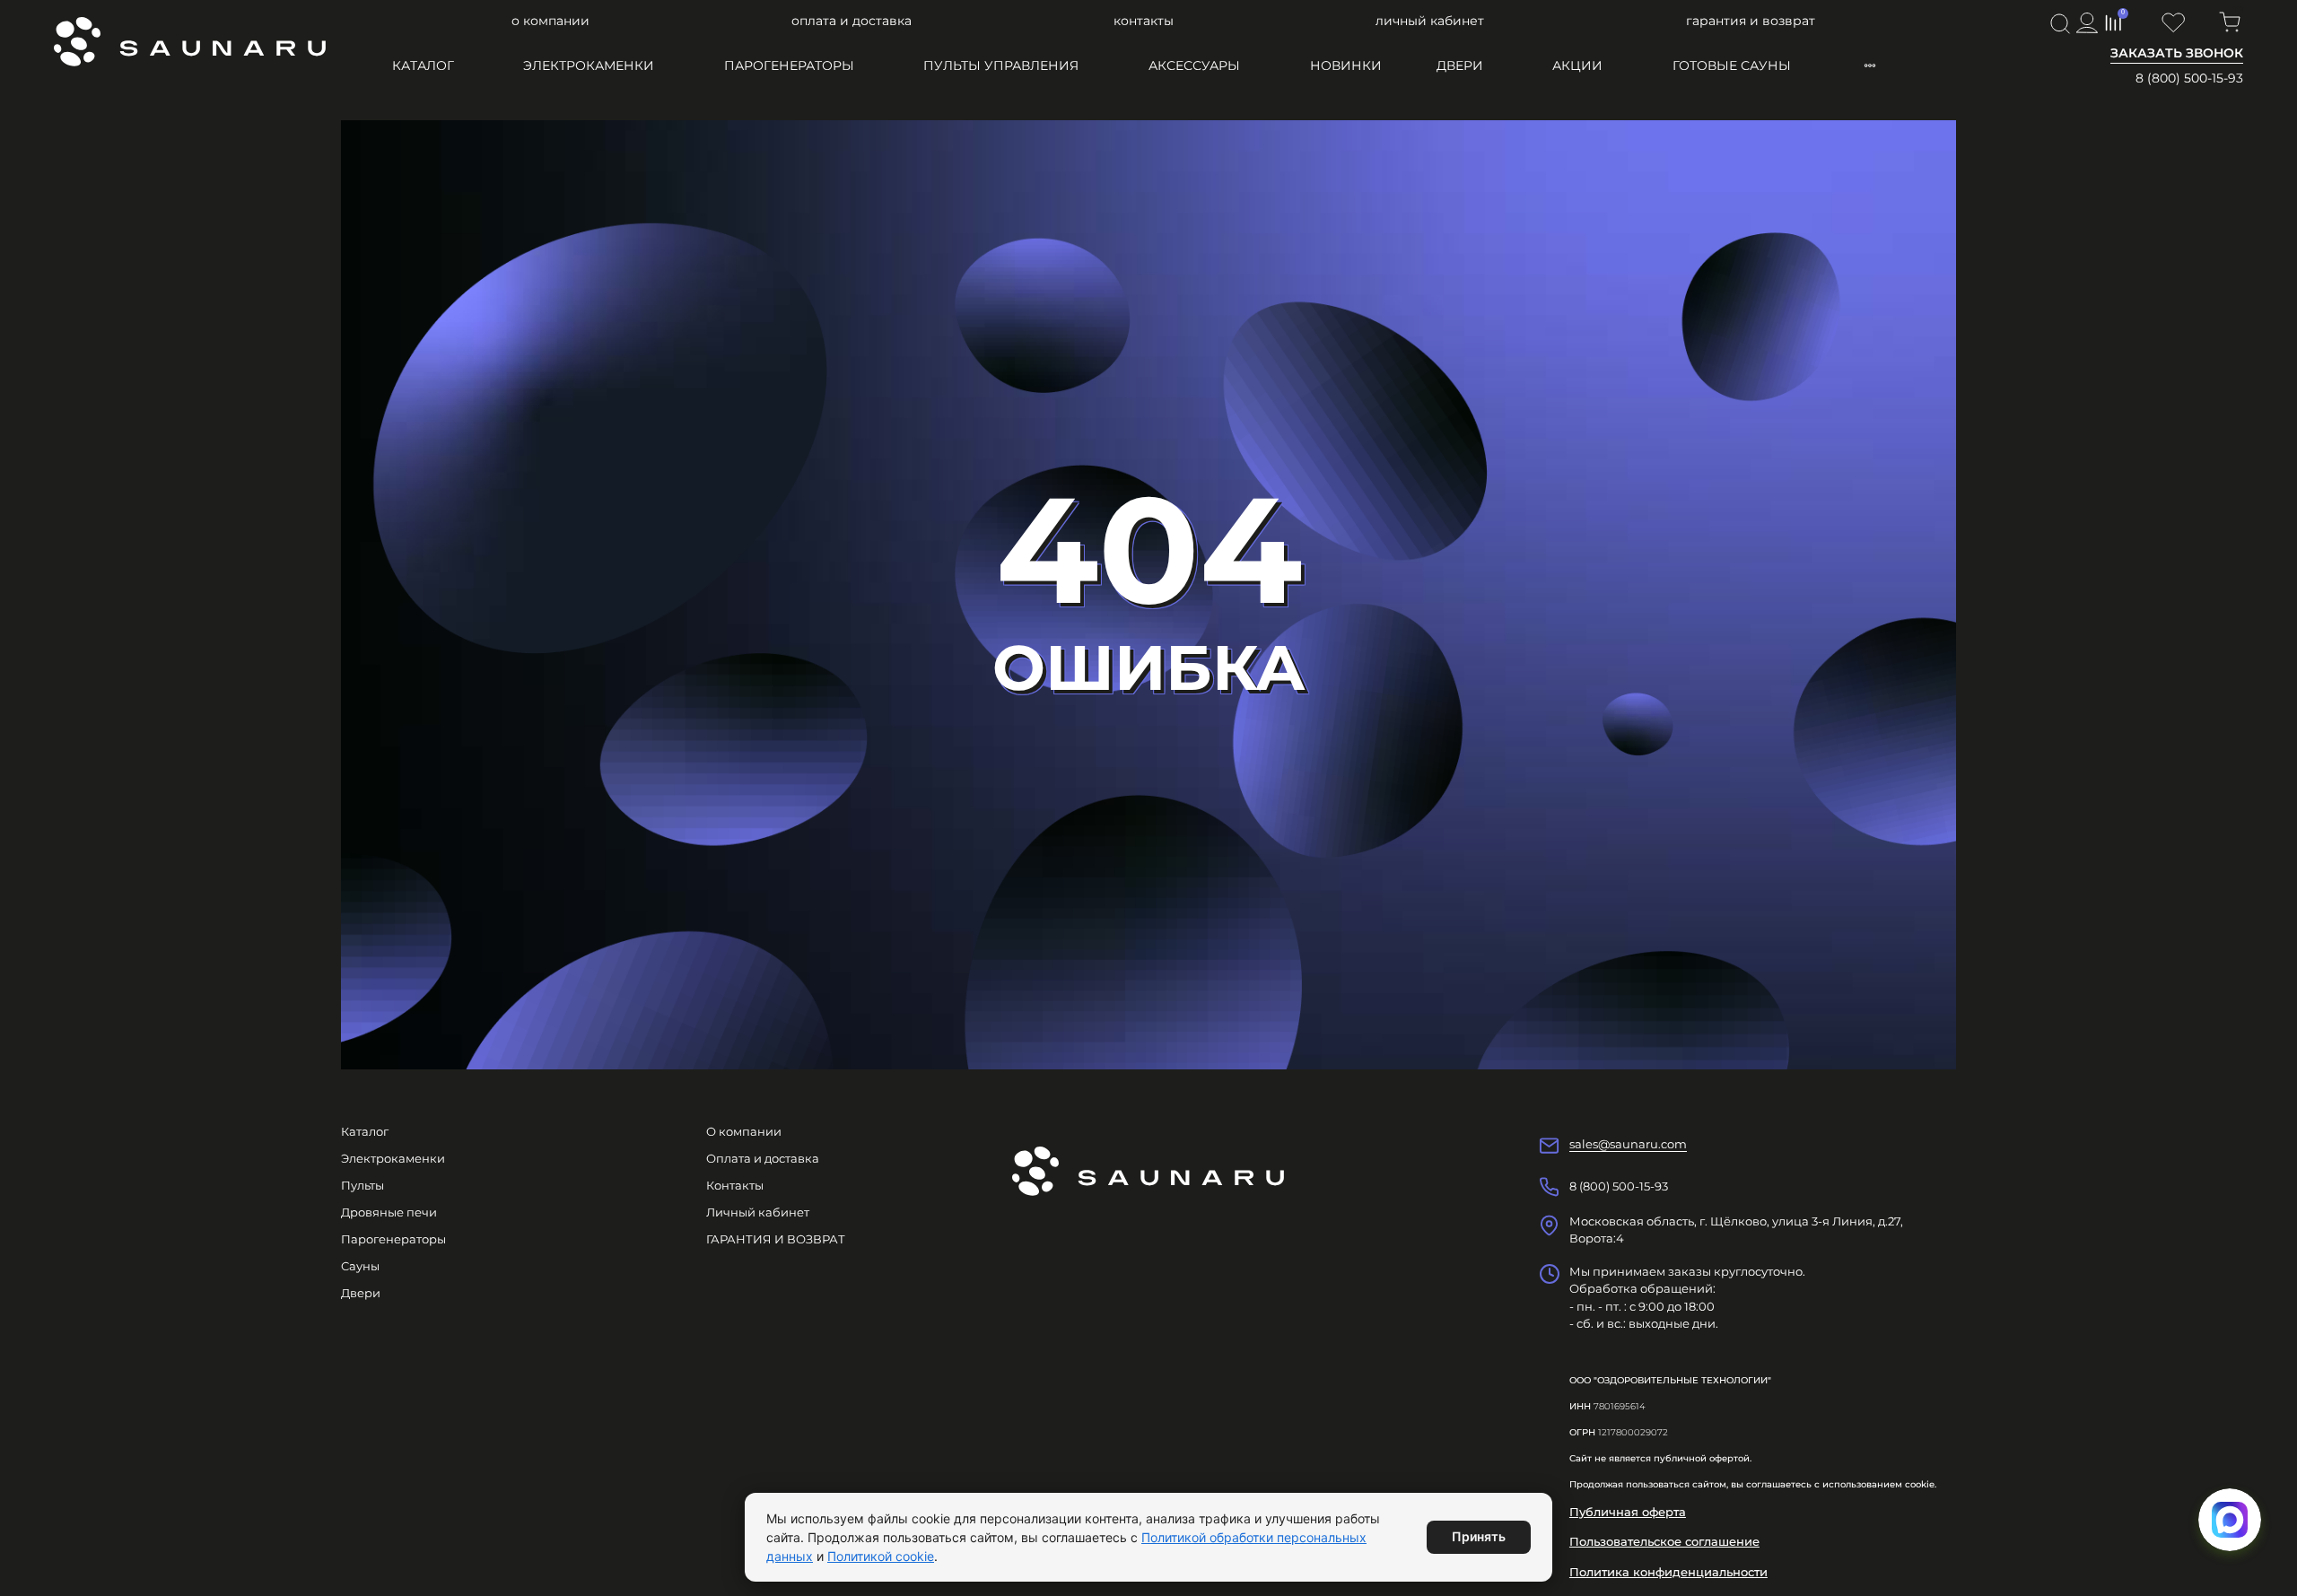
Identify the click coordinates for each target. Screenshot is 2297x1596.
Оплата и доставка (852, 21)
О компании (550, 21)
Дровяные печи (389, 1212)
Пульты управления (1001, 65)
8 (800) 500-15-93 (2189, 78)
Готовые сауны (1732, 65)
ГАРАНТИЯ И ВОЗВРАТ (1751, 21)
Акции (1577, 65)
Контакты (1144, 21)
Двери (1460, 65)
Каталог (423, 65)
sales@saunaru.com (1628, 1144)
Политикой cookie (881, 1556)
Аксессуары (1194, 65)
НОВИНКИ (1346, 65)
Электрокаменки (589, 65)
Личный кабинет (1430, 21)
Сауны (360, 1266)
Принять (1479, 1536)
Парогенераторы (789, 65)
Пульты (362, 1185)
